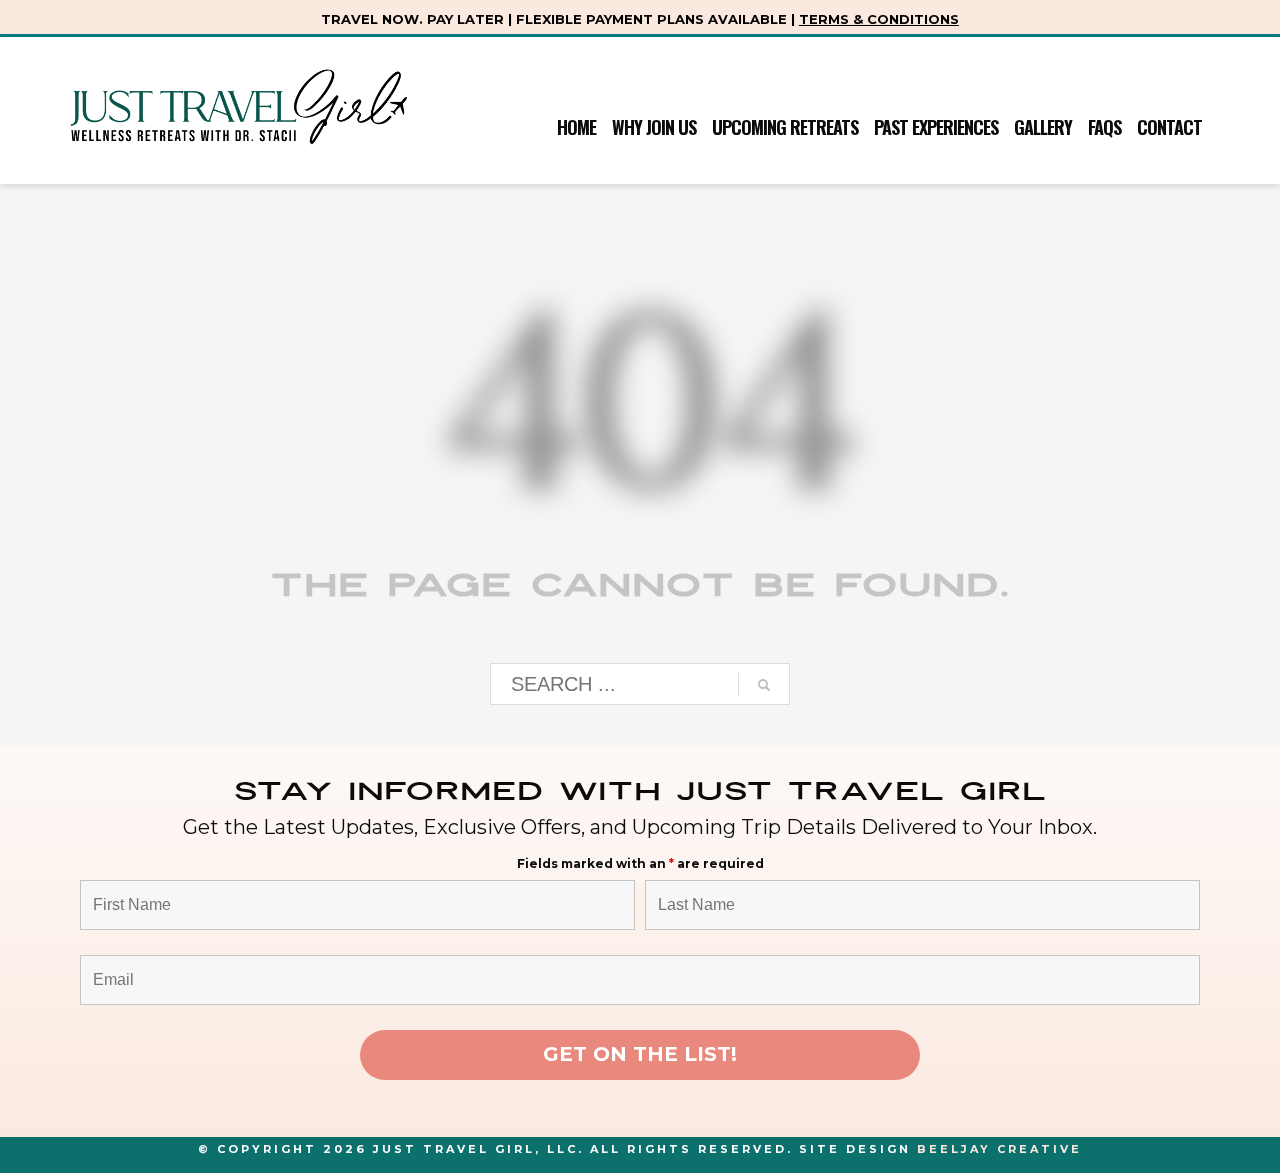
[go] (764, 685)
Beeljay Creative (999, 1149)
